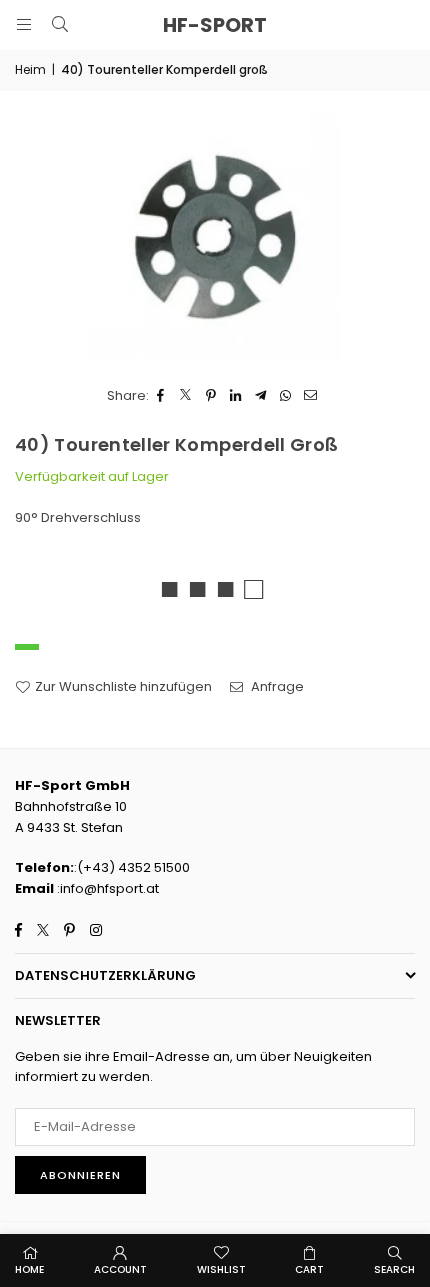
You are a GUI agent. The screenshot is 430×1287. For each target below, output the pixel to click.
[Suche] (60, 24)
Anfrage (276, 686)
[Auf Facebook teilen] (161, 396)
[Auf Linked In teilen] (236, 396)
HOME (29, 1269)
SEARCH (394, 1269)
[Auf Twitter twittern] (186, 396)
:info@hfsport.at (106, 888)
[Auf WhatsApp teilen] (286, 396)
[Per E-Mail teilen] (311, 396)
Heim (30, 69)
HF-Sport (215, 25)
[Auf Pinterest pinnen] (211, 396)
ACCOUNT (120, 1269)
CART (309, 1269)
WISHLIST (221, 1269)
